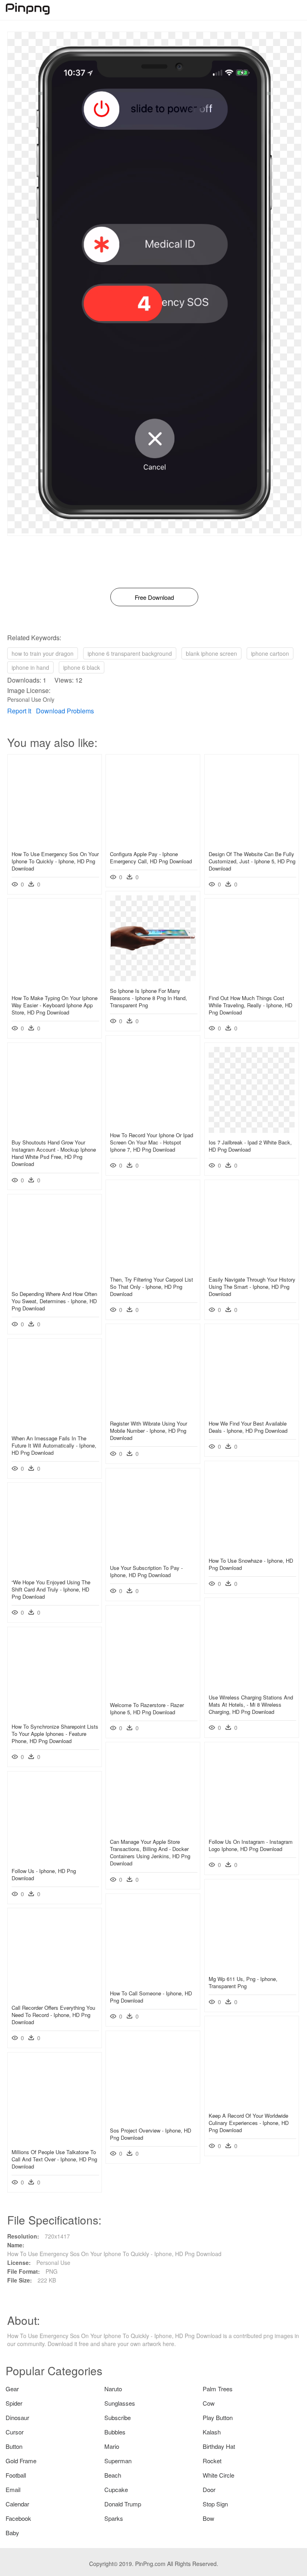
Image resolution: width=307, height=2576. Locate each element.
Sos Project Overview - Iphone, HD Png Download (151, 2134)
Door (209, 2489)
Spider (14, 2403)
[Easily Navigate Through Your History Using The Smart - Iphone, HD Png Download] (252, 1268)
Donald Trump (123, 2504)
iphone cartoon (270, 653)
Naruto (113, 2389)
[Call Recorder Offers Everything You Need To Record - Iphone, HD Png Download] (55, 1996)
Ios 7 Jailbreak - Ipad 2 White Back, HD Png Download (250, 1146)
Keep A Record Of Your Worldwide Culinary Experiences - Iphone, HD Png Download (249, 2123)
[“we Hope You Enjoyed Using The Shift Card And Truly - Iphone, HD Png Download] (55, 1570)
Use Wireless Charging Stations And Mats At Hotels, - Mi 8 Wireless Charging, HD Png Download (251, 1704)
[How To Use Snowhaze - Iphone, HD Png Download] (252, 1549)
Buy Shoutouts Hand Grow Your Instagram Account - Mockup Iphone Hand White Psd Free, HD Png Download (54, 1153)
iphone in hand (30, 667)
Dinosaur (17, 2417)
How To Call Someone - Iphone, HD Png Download (151, 1997)
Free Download (154, 597)
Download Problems (65, 711)
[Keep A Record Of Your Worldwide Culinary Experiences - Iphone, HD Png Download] (252, 2104)
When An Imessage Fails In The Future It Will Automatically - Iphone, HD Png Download (54, 1445)
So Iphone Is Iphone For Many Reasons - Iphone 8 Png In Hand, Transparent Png (149, 998)
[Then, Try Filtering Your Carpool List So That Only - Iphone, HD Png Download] (153, 1268)
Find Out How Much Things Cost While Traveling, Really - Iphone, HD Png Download (250, 1005)
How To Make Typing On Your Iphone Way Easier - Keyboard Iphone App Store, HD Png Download (55, 1005)
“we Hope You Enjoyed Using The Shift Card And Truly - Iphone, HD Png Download (51, 1589)
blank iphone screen (211, 653)
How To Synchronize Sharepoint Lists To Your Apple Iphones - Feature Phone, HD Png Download (55, 1734)
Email (13, 2489)
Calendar (17, 2504)
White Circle (218, 2475)
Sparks (114, 2518)
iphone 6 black (82, 667)
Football (16, 2475)
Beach (113, 2475)
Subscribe (118, 2417)
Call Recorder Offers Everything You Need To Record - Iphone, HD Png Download (53, 2015)
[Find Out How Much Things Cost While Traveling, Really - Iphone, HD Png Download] (252, 986)
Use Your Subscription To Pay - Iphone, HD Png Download (146, 1571)
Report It (19, 711)
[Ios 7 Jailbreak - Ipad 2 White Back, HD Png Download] (252, 1130)
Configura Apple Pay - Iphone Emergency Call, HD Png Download (151, 858)
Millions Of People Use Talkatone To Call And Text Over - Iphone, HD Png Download (54, 2159)
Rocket (212, 2461)
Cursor (15, 2432)
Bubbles (115, 2432)
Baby (12, 2533)
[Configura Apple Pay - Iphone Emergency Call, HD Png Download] (153, 842)
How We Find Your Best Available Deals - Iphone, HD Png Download (248, 1427)
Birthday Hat (219, 2446)
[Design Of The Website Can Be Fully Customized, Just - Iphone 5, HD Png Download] (252, 842)
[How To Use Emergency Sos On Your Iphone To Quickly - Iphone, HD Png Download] (55, 842)
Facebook (18, 2518)
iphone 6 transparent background (130, 653)
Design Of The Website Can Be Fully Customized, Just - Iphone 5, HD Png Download (252, 861)
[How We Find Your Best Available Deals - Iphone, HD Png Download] (252, 1412)
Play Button (218, 2417)
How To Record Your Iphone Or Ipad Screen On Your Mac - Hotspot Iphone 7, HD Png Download (152, 1142)
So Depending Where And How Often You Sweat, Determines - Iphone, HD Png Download (54, 1301)
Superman (118, 2461)
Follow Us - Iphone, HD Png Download (44, 1874)
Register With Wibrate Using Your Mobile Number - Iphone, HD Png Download (149, 1431)
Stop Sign (215, 2504)
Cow (209, 2403)
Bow (208, 2518)
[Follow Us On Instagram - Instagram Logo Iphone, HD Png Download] (252, 1830)
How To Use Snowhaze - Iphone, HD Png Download (251, 1564)
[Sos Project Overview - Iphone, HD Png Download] (153, 2119)
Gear (12, 2389)
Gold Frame (21, 2461)
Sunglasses (120, 2403)
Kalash (212, 2432)
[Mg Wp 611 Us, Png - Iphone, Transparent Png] (252, 1967)
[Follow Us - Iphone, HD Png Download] (55, 1859)
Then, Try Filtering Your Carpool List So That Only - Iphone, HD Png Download (152, 1287)
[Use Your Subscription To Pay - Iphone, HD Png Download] (153, 1556)
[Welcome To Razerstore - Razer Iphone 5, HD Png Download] (153, 1693)
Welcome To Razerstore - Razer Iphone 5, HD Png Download (147, 1708)
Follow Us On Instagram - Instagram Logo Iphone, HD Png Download (251, 1845)
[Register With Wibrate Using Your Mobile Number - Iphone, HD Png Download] (153, 1412)
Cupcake (116, 2489)
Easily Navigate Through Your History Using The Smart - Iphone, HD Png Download (252, 1287)
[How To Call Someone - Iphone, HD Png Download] (153, 1981)
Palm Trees (218, 2389)
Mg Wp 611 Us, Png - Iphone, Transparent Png (243, 1982)
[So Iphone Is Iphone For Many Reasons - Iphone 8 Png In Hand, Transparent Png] (153, 979)
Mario (112, 2446)
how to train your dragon (43, 653)
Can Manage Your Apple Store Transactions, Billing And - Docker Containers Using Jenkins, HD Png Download (150, 1853)
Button (14, 2446)
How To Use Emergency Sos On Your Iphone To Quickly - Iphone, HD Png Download (55, 861)
